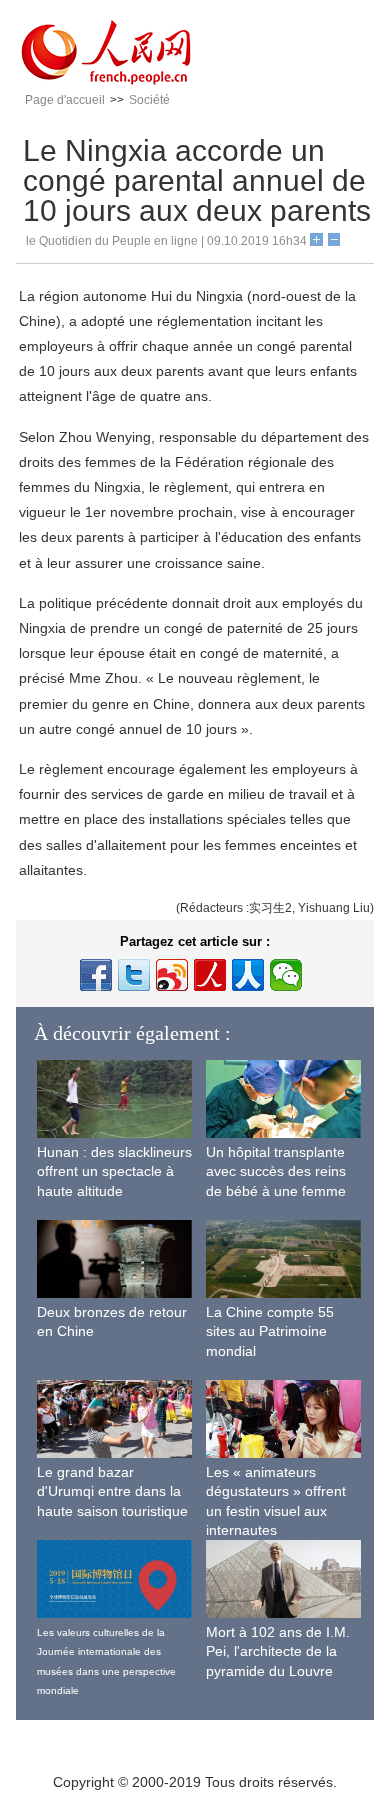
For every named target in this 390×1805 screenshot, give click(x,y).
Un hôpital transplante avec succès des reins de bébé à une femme (276, 1171)
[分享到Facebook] (96, 975)
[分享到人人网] (248, 975)
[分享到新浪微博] (172, 975)
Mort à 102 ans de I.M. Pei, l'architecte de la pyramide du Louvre (278, 1651)
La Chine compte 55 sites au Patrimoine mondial (270, 1331)
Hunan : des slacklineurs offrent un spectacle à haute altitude (114, 1171)
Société (149, 100)
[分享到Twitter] (134, 975)
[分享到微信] (286, 975)
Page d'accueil (65, 100)
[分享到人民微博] (210, 975)
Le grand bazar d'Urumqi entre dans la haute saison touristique (112, 1491)
